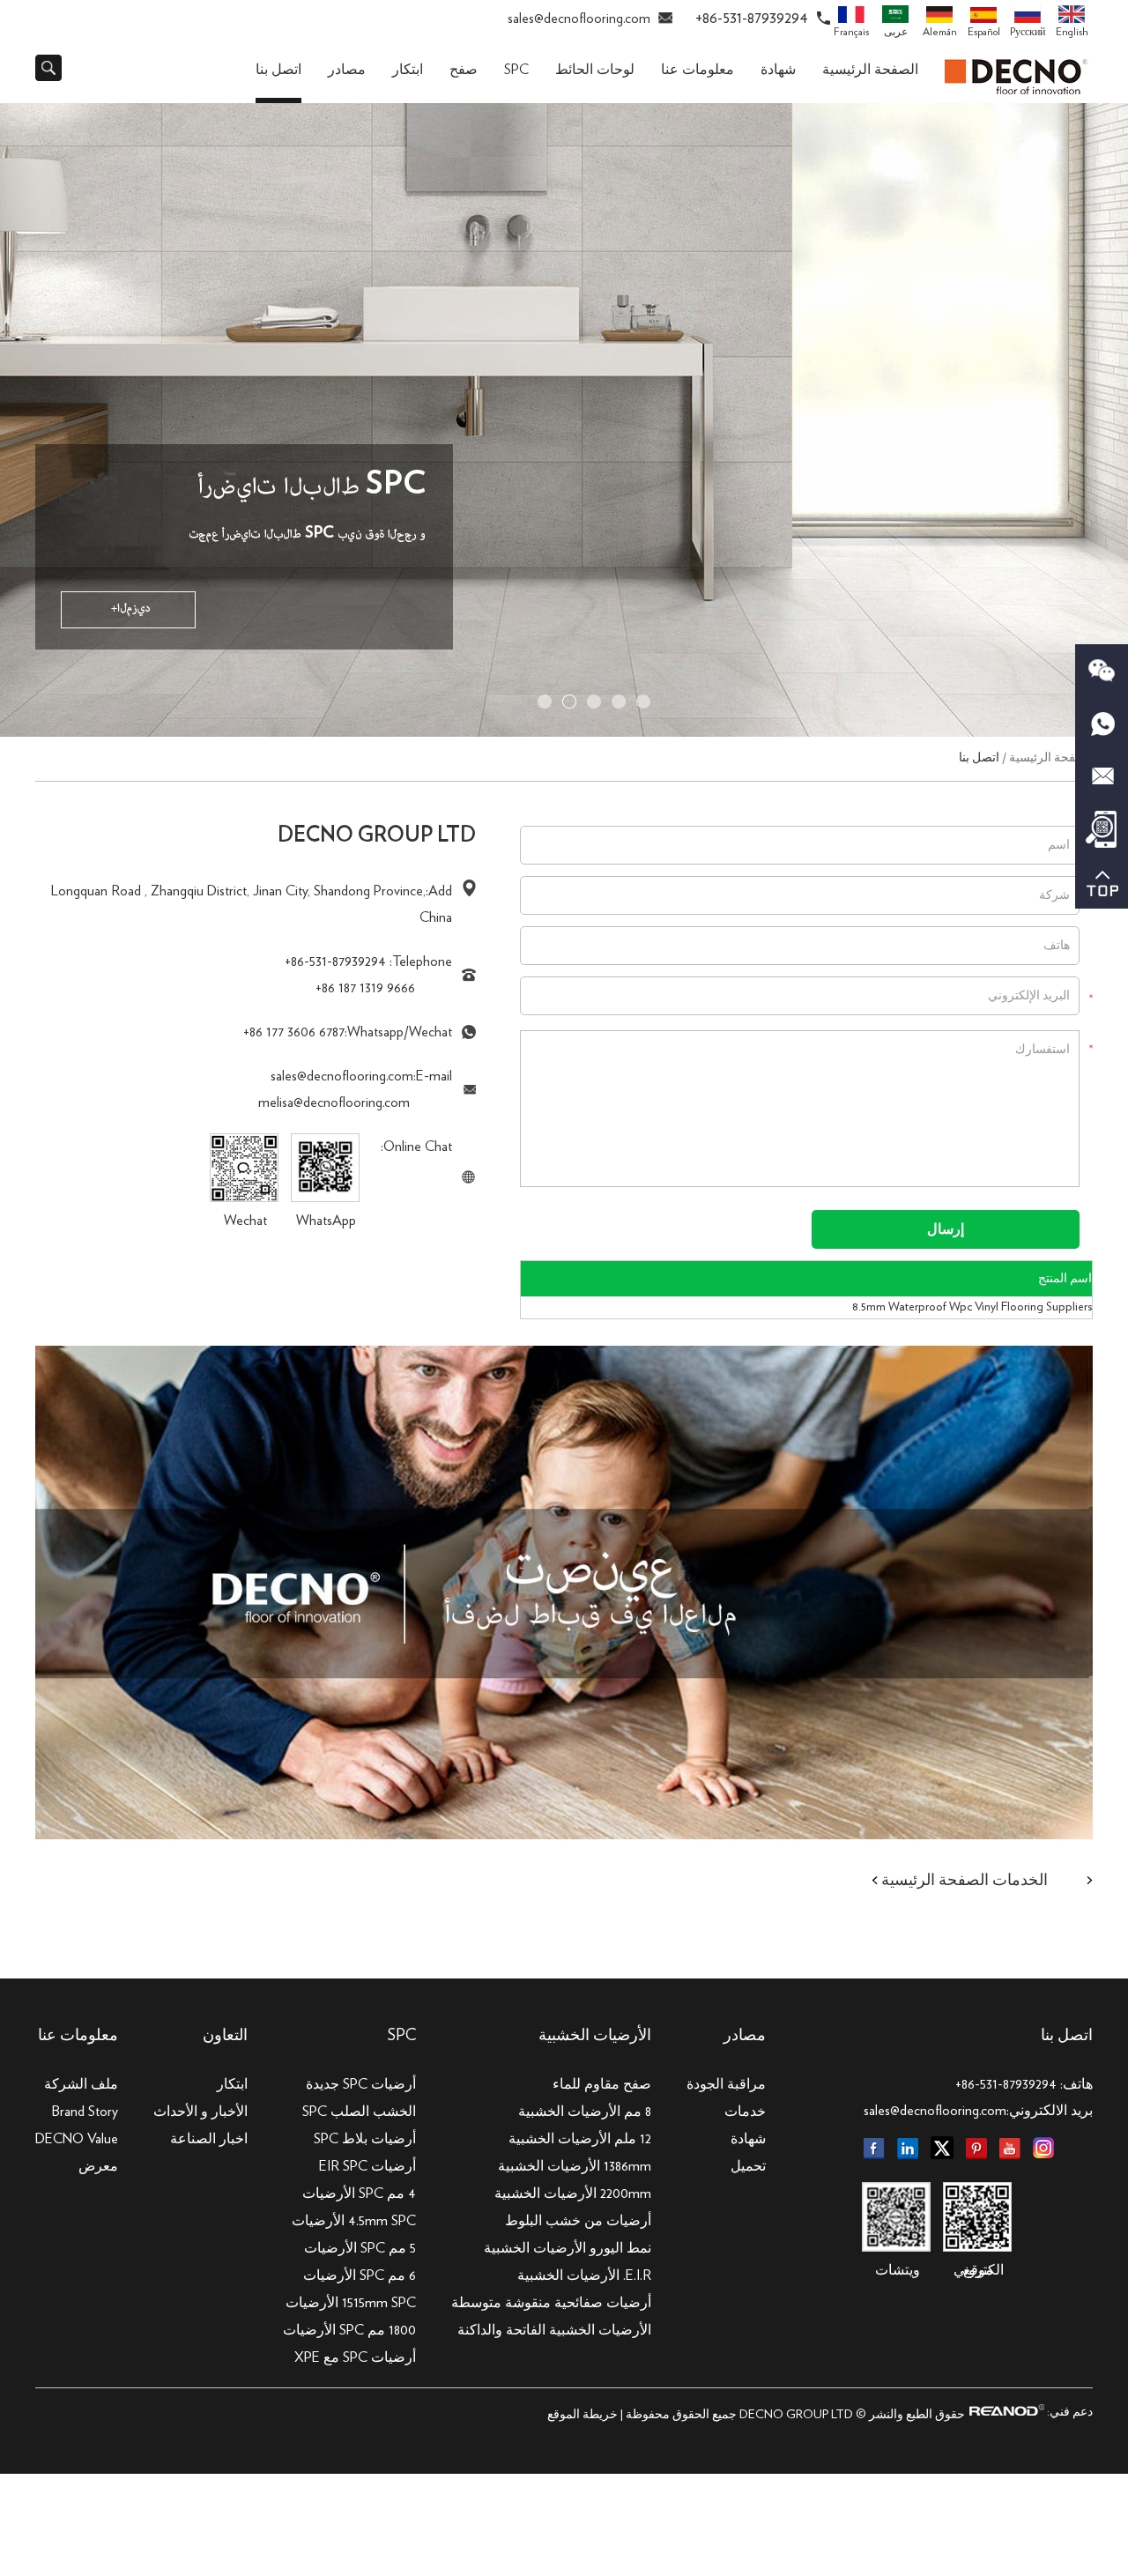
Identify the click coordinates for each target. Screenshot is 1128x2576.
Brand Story (85, 2112)
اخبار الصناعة (209, 2139)
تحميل (748, 2166)
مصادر (347, 70)
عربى (896, 32)
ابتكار (408, 70)
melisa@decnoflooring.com (334, 1102)
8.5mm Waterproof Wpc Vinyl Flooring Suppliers (972, 1307)
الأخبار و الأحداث (200, 2112)
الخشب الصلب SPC (359, 2112)
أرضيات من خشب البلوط (578, 2221)
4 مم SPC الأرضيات (359, 2194)
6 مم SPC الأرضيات (360, 2275)
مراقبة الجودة (726, 2084)
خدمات (745, 2112)
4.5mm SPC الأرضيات (354, 2221)
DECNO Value (77, 2139)
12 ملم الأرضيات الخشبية (580, 2139)
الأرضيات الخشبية (595, 2036)
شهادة (778, 70)
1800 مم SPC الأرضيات (349, 2330)
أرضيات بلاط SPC (365, 2139)
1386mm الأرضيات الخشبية (575, 2166)
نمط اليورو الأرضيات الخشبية (568, 2248)
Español (984, 32)
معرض (98, 2166)
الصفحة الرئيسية (870, 70)
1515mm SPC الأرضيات (351, 2303)
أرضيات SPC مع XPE (355, 2357)
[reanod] (1005, 2412)
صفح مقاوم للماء (602, 2084)
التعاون (225, 2036)
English (1072, 32)
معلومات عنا (698, 70)
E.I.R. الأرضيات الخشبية (584, 2275)
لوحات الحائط (595, 70)
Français (851, 32)
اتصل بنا (278, 70)
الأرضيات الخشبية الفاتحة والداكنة (554, 2330)
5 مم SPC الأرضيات (360, 2248)
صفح (464, 70)
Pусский (1028, 32)
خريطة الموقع (583, 2415)
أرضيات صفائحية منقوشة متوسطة (551, 2303)
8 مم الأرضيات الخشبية (585, 2112)
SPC (516, 70)
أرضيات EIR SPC (367, 2166)
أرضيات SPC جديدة (361, 2084)
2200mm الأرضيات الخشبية (573, 2194)
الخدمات (1020, 1881)
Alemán (940, 32)
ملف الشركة (81, 2084)
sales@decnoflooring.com (579, 19)
